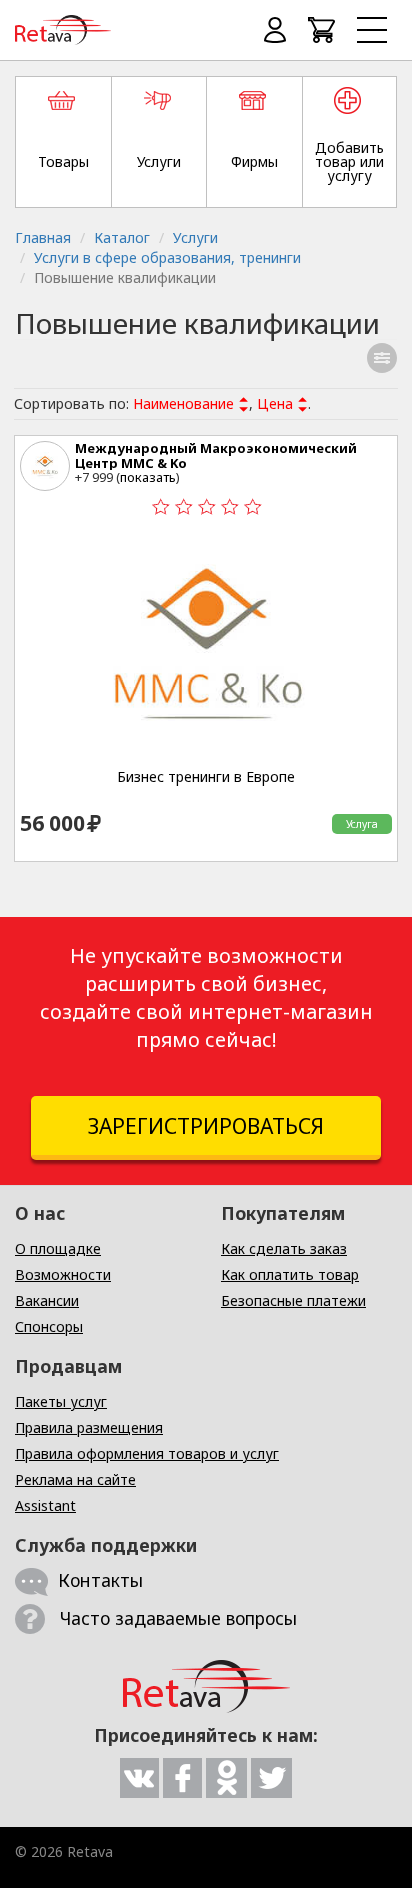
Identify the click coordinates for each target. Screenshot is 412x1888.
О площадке (58, 1248)
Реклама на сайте (75, 1479)
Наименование (183, 403)
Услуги (195, 237)
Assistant (45, 1505)
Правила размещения (89, 1427)
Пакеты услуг (61, 1401)
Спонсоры (49, 1326)
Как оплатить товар (290, 1274)
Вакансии (47, 1300)
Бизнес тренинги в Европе (206, 777)
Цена (275, 403)
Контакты (100, 1580)
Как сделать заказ (284, 1248)
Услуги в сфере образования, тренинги (167, 257)
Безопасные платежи (293, 1300)
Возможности (63, 1274)
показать (148, 477)
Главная (43, 237)
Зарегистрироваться (206, 1126)
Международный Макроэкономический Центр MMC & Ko (216, 455)
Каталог (122, 237)
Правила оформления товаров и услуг (147, 1453)
